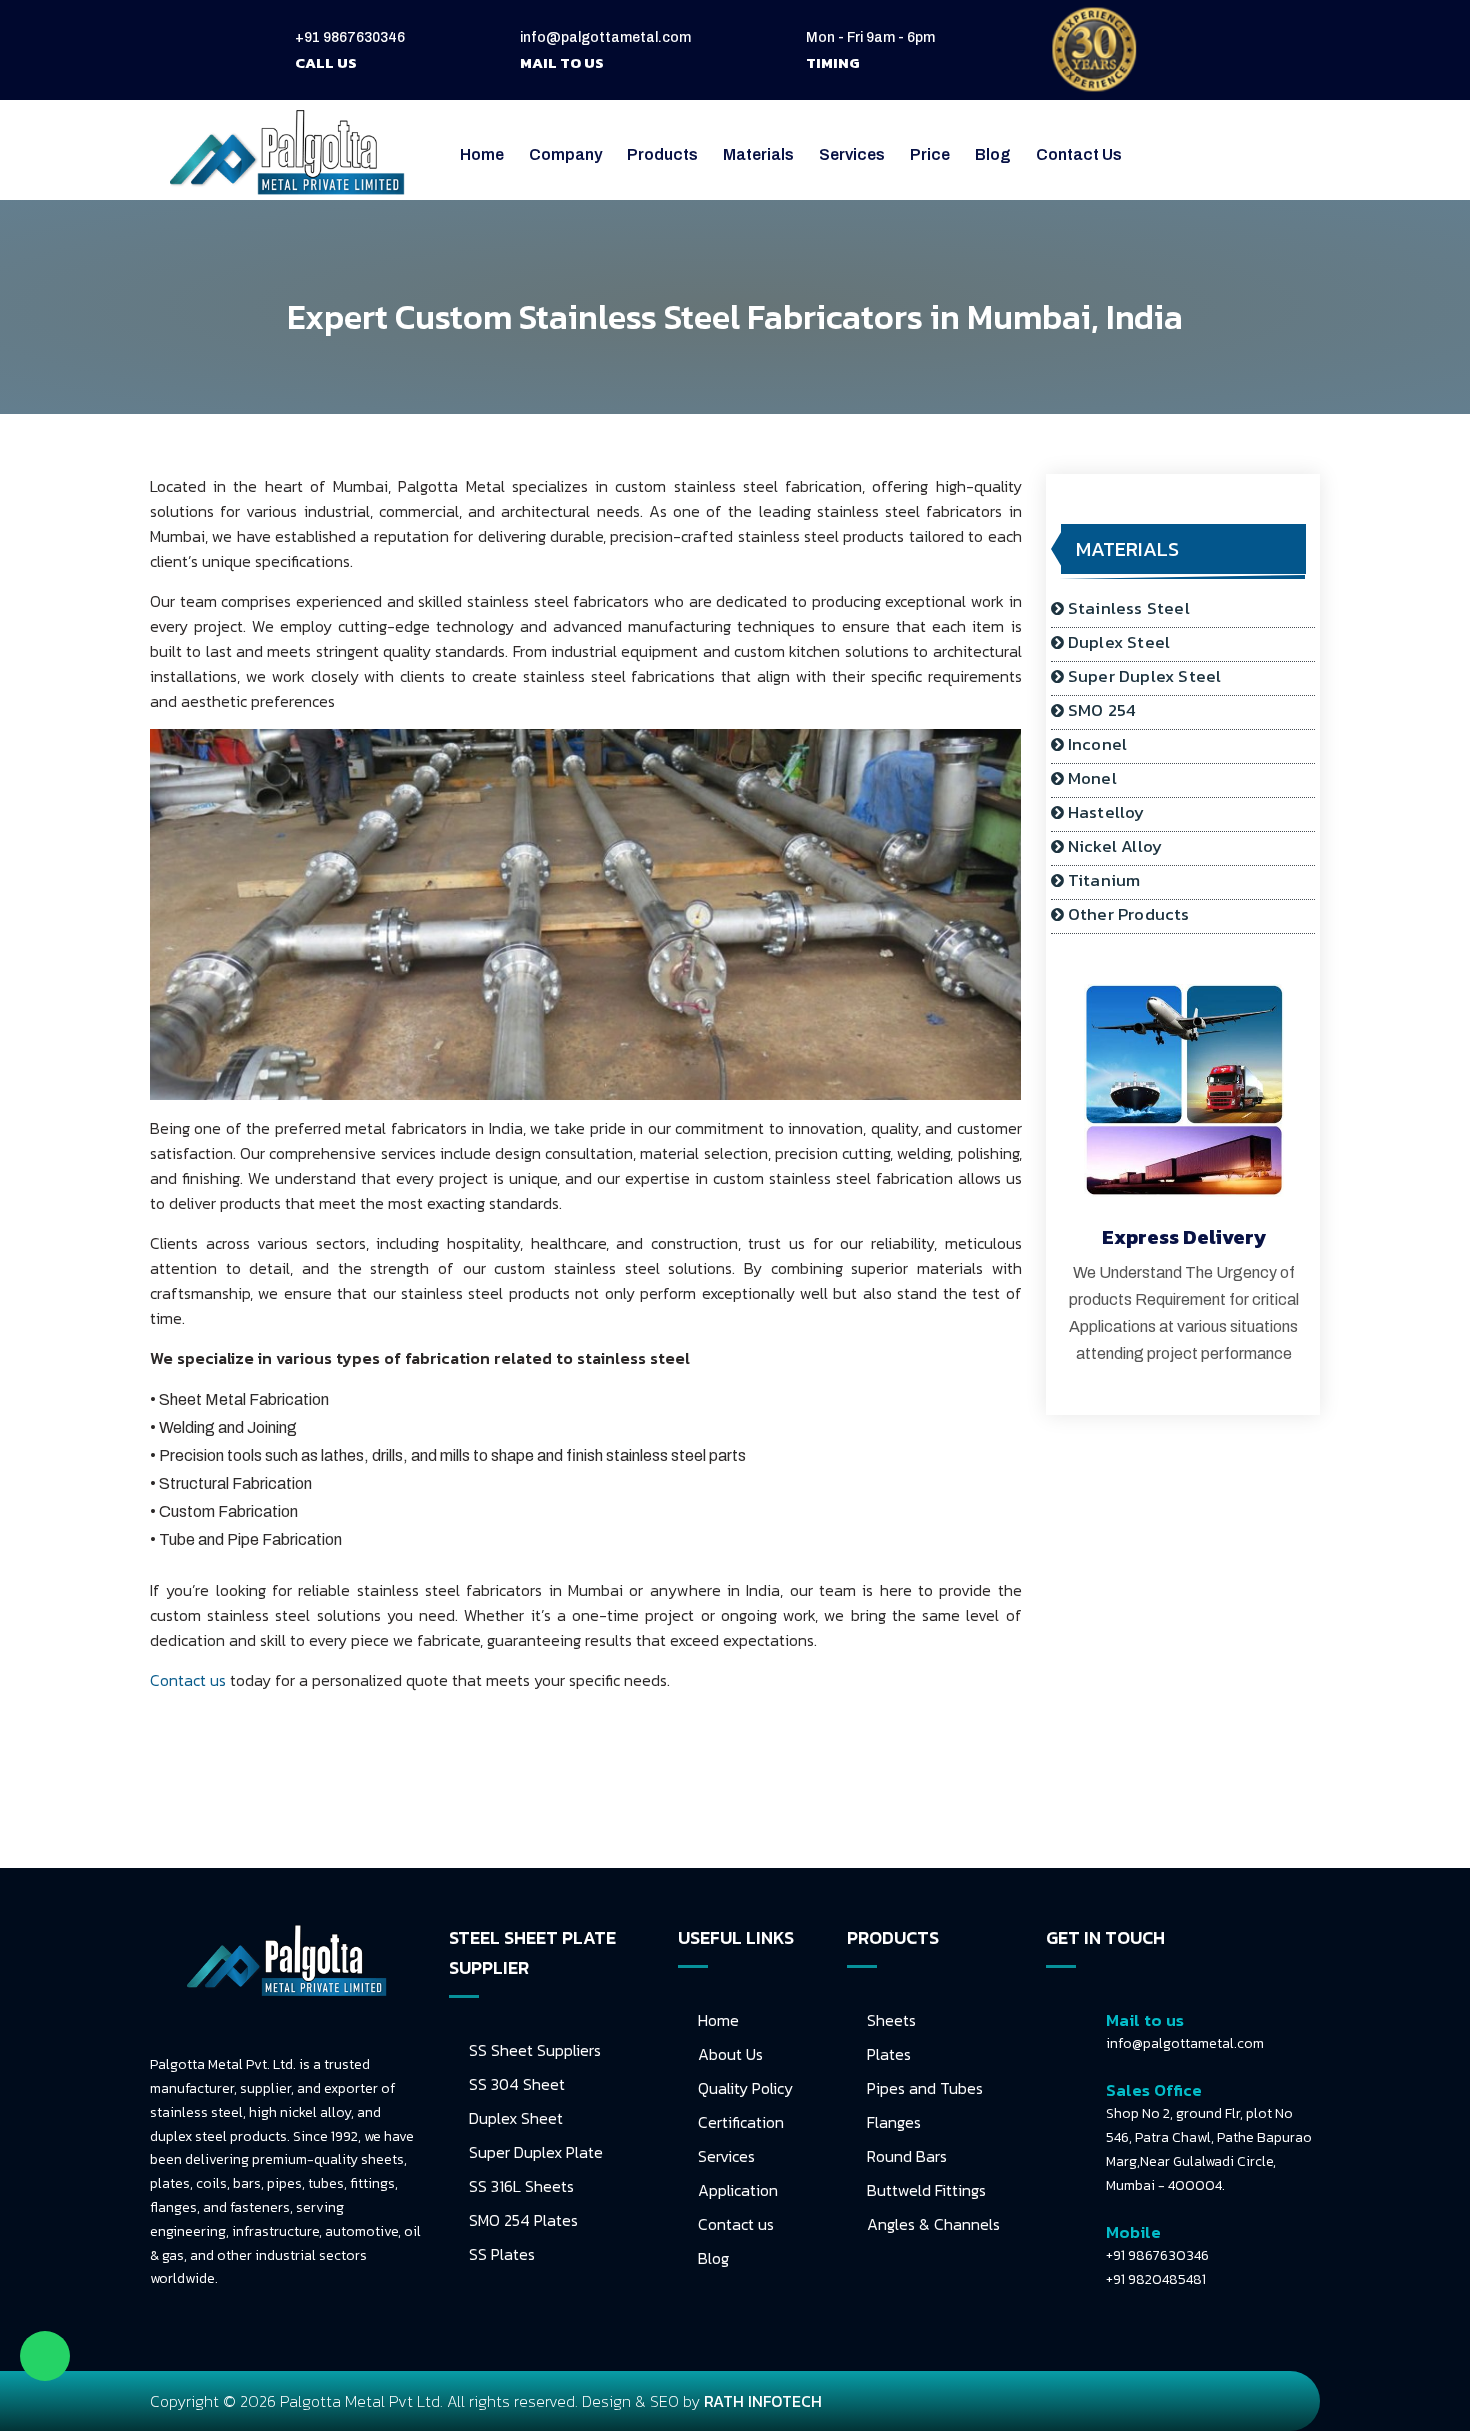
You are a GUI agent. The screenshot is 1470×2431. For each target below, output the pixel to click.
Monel (1092, 778)
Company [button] (565, 154)
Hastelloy (1106, 812)
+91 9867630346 (350, 37)
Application (738, 2190)
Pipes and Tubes (925, 2088)
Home (482, 154)
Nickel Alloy (1115, 846)
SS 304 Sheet (517, 2084)
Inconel (1097, 744)
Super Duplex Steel (1145, 676)
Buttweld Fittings (926, 2190)
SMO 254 (1102, 710)
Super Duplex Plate (536, 2152)
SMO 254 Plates (523, 2220)
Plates (889, 2054)
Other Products (1129, 914)
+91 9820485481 (1156, 2279)
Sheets (891, 2020)
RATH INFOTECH (763, 2401)
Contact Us (1079, 154)
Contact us (188, 1680)
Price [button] (930, 154)
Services (726, 2156)
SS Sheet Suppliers (535, 2050)
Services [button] (852, 154)
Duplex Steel (1119, 642)
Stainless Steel (1129, 608)
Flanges (894, 2122)
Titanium (1104, 880)
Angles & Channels (933, 2224)
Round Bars (907, 2156)
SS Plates (502, 2254)
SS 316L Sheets (521, 2186)
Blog (993, 154)
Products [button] (662, 154)
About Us (730, 2054)
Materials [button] (758, 154)
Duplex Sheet (516, 2118)
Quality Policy (745, 2088)
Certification (741, 2122)
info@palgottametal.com (605, 37)
